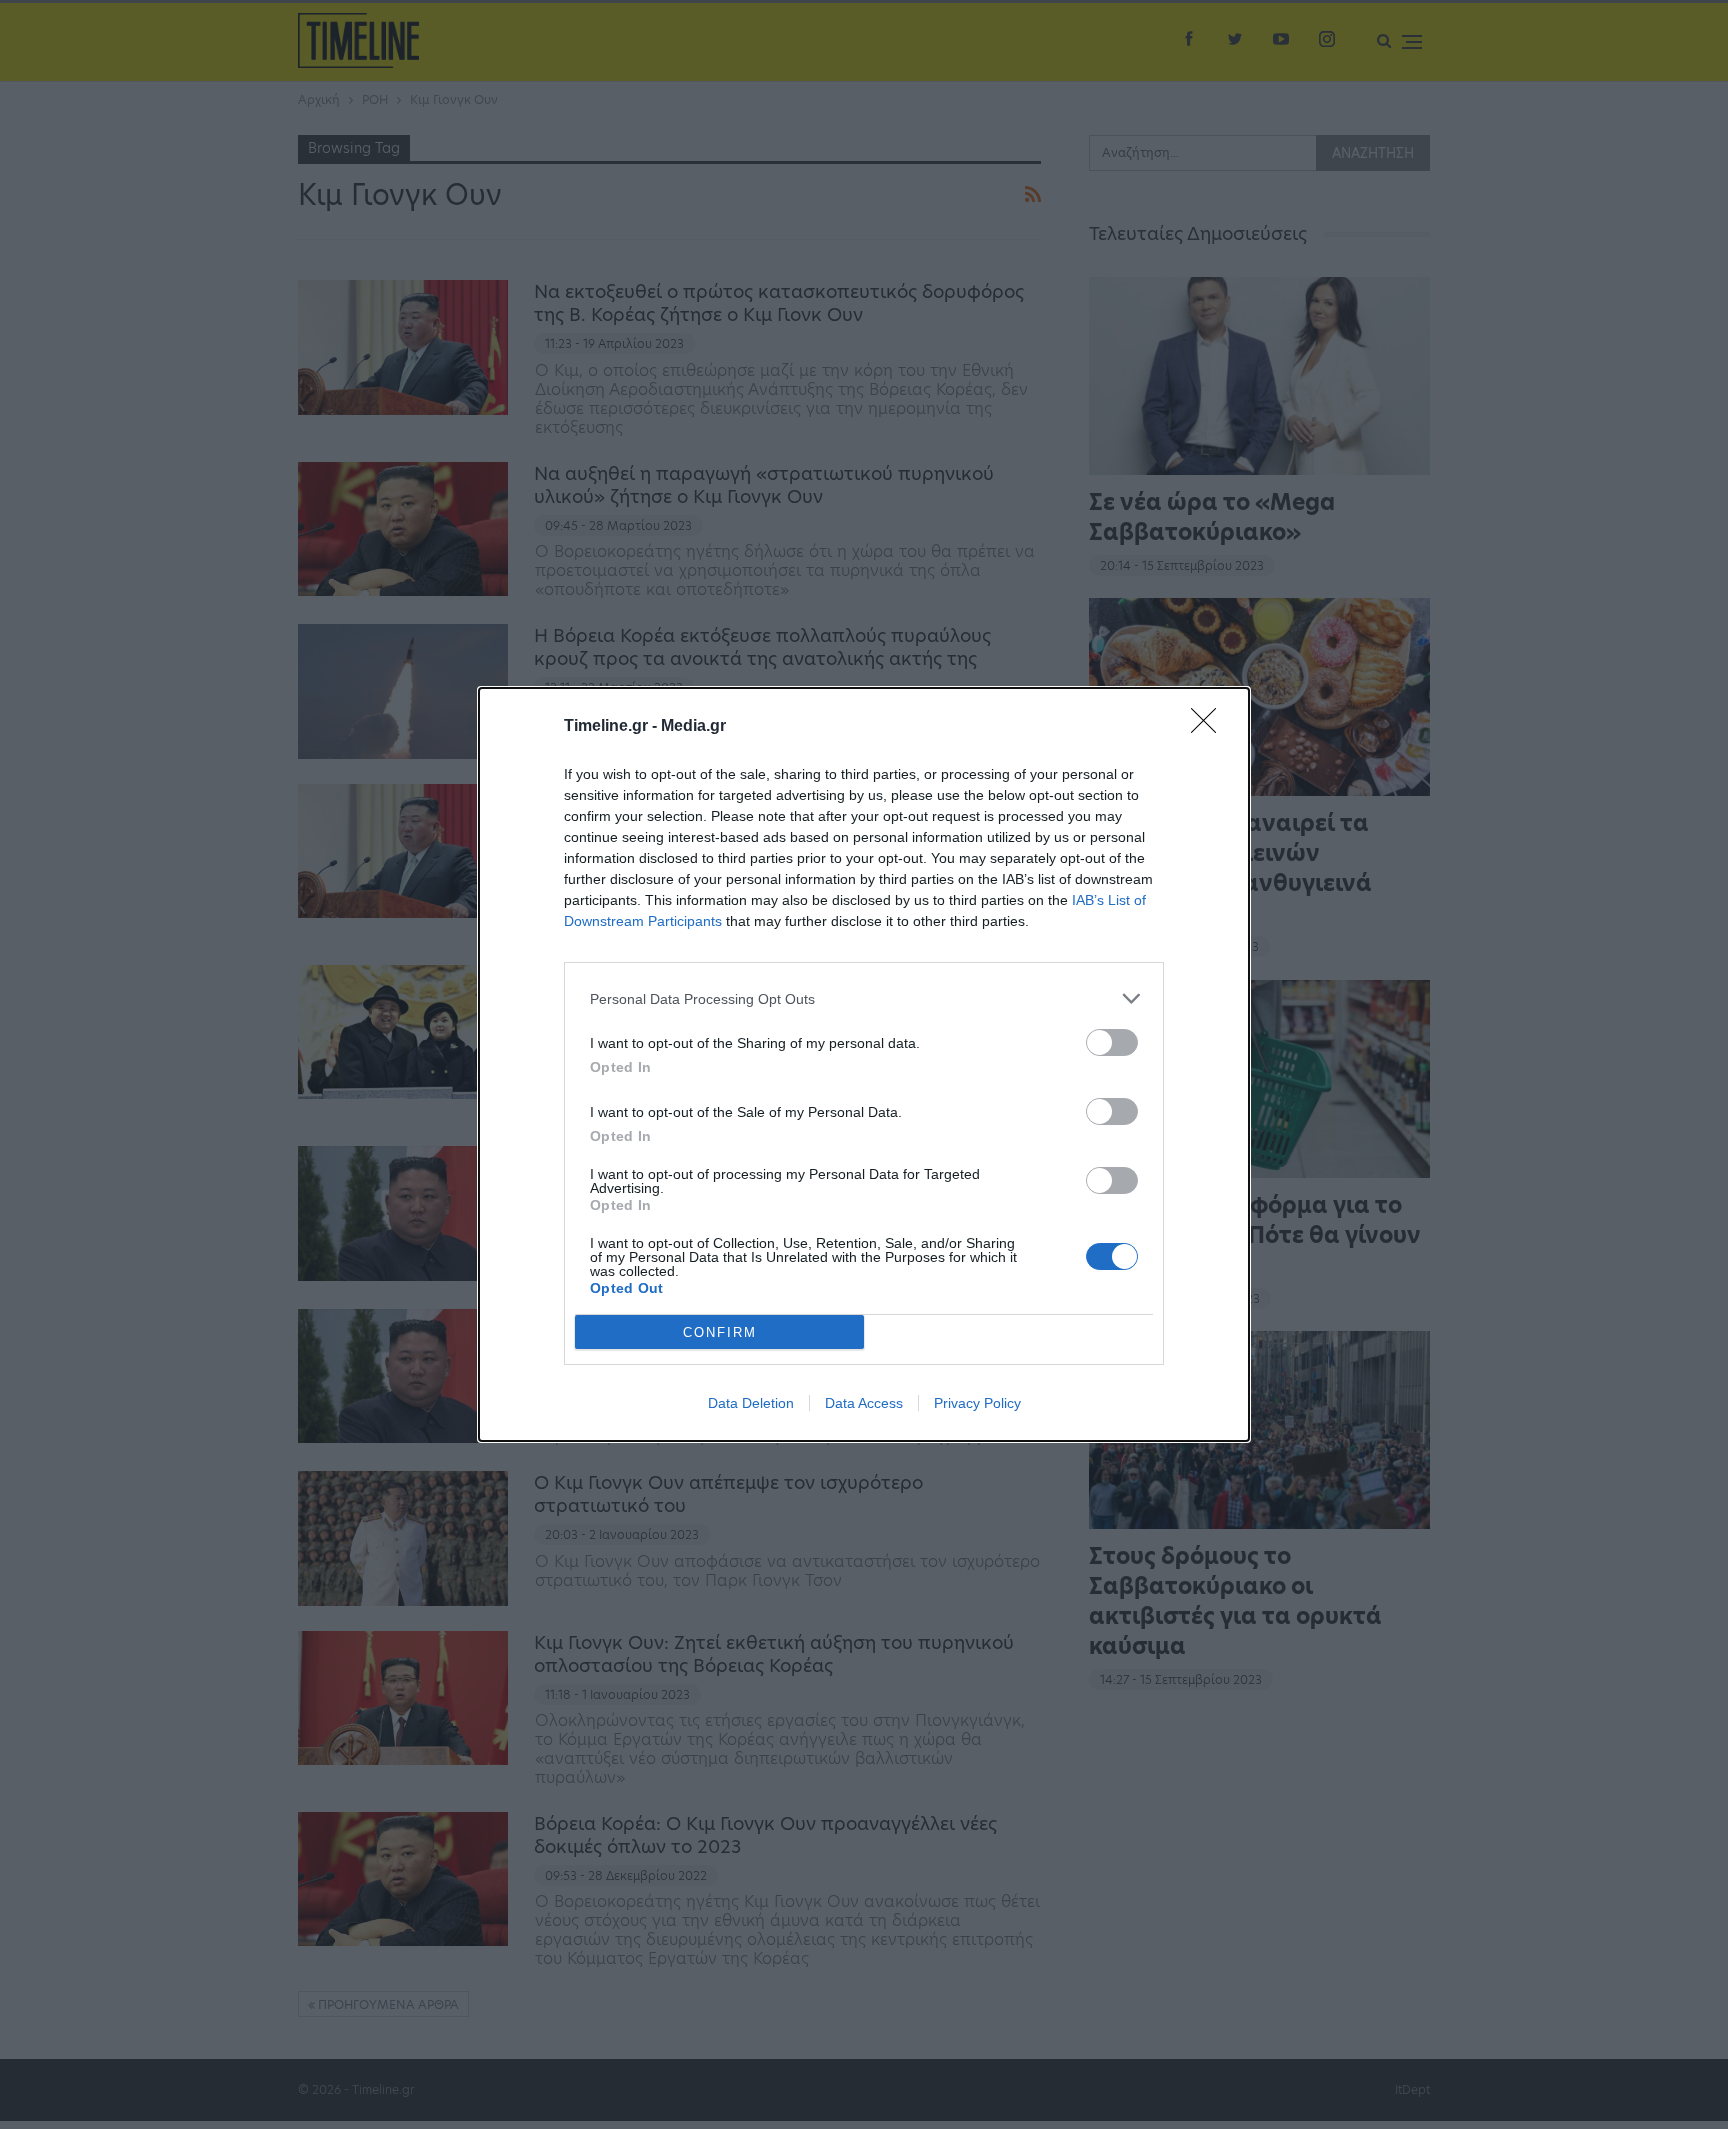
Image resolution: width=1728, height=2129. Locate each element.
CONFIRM (720, 1332)
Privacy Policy (977, 1403)
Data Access (864, 1403)
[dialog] (864, 1064)
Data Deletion (751, 1403)
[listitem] (864, 998)
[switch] (1112, 1042)
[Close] (1210, 727)
